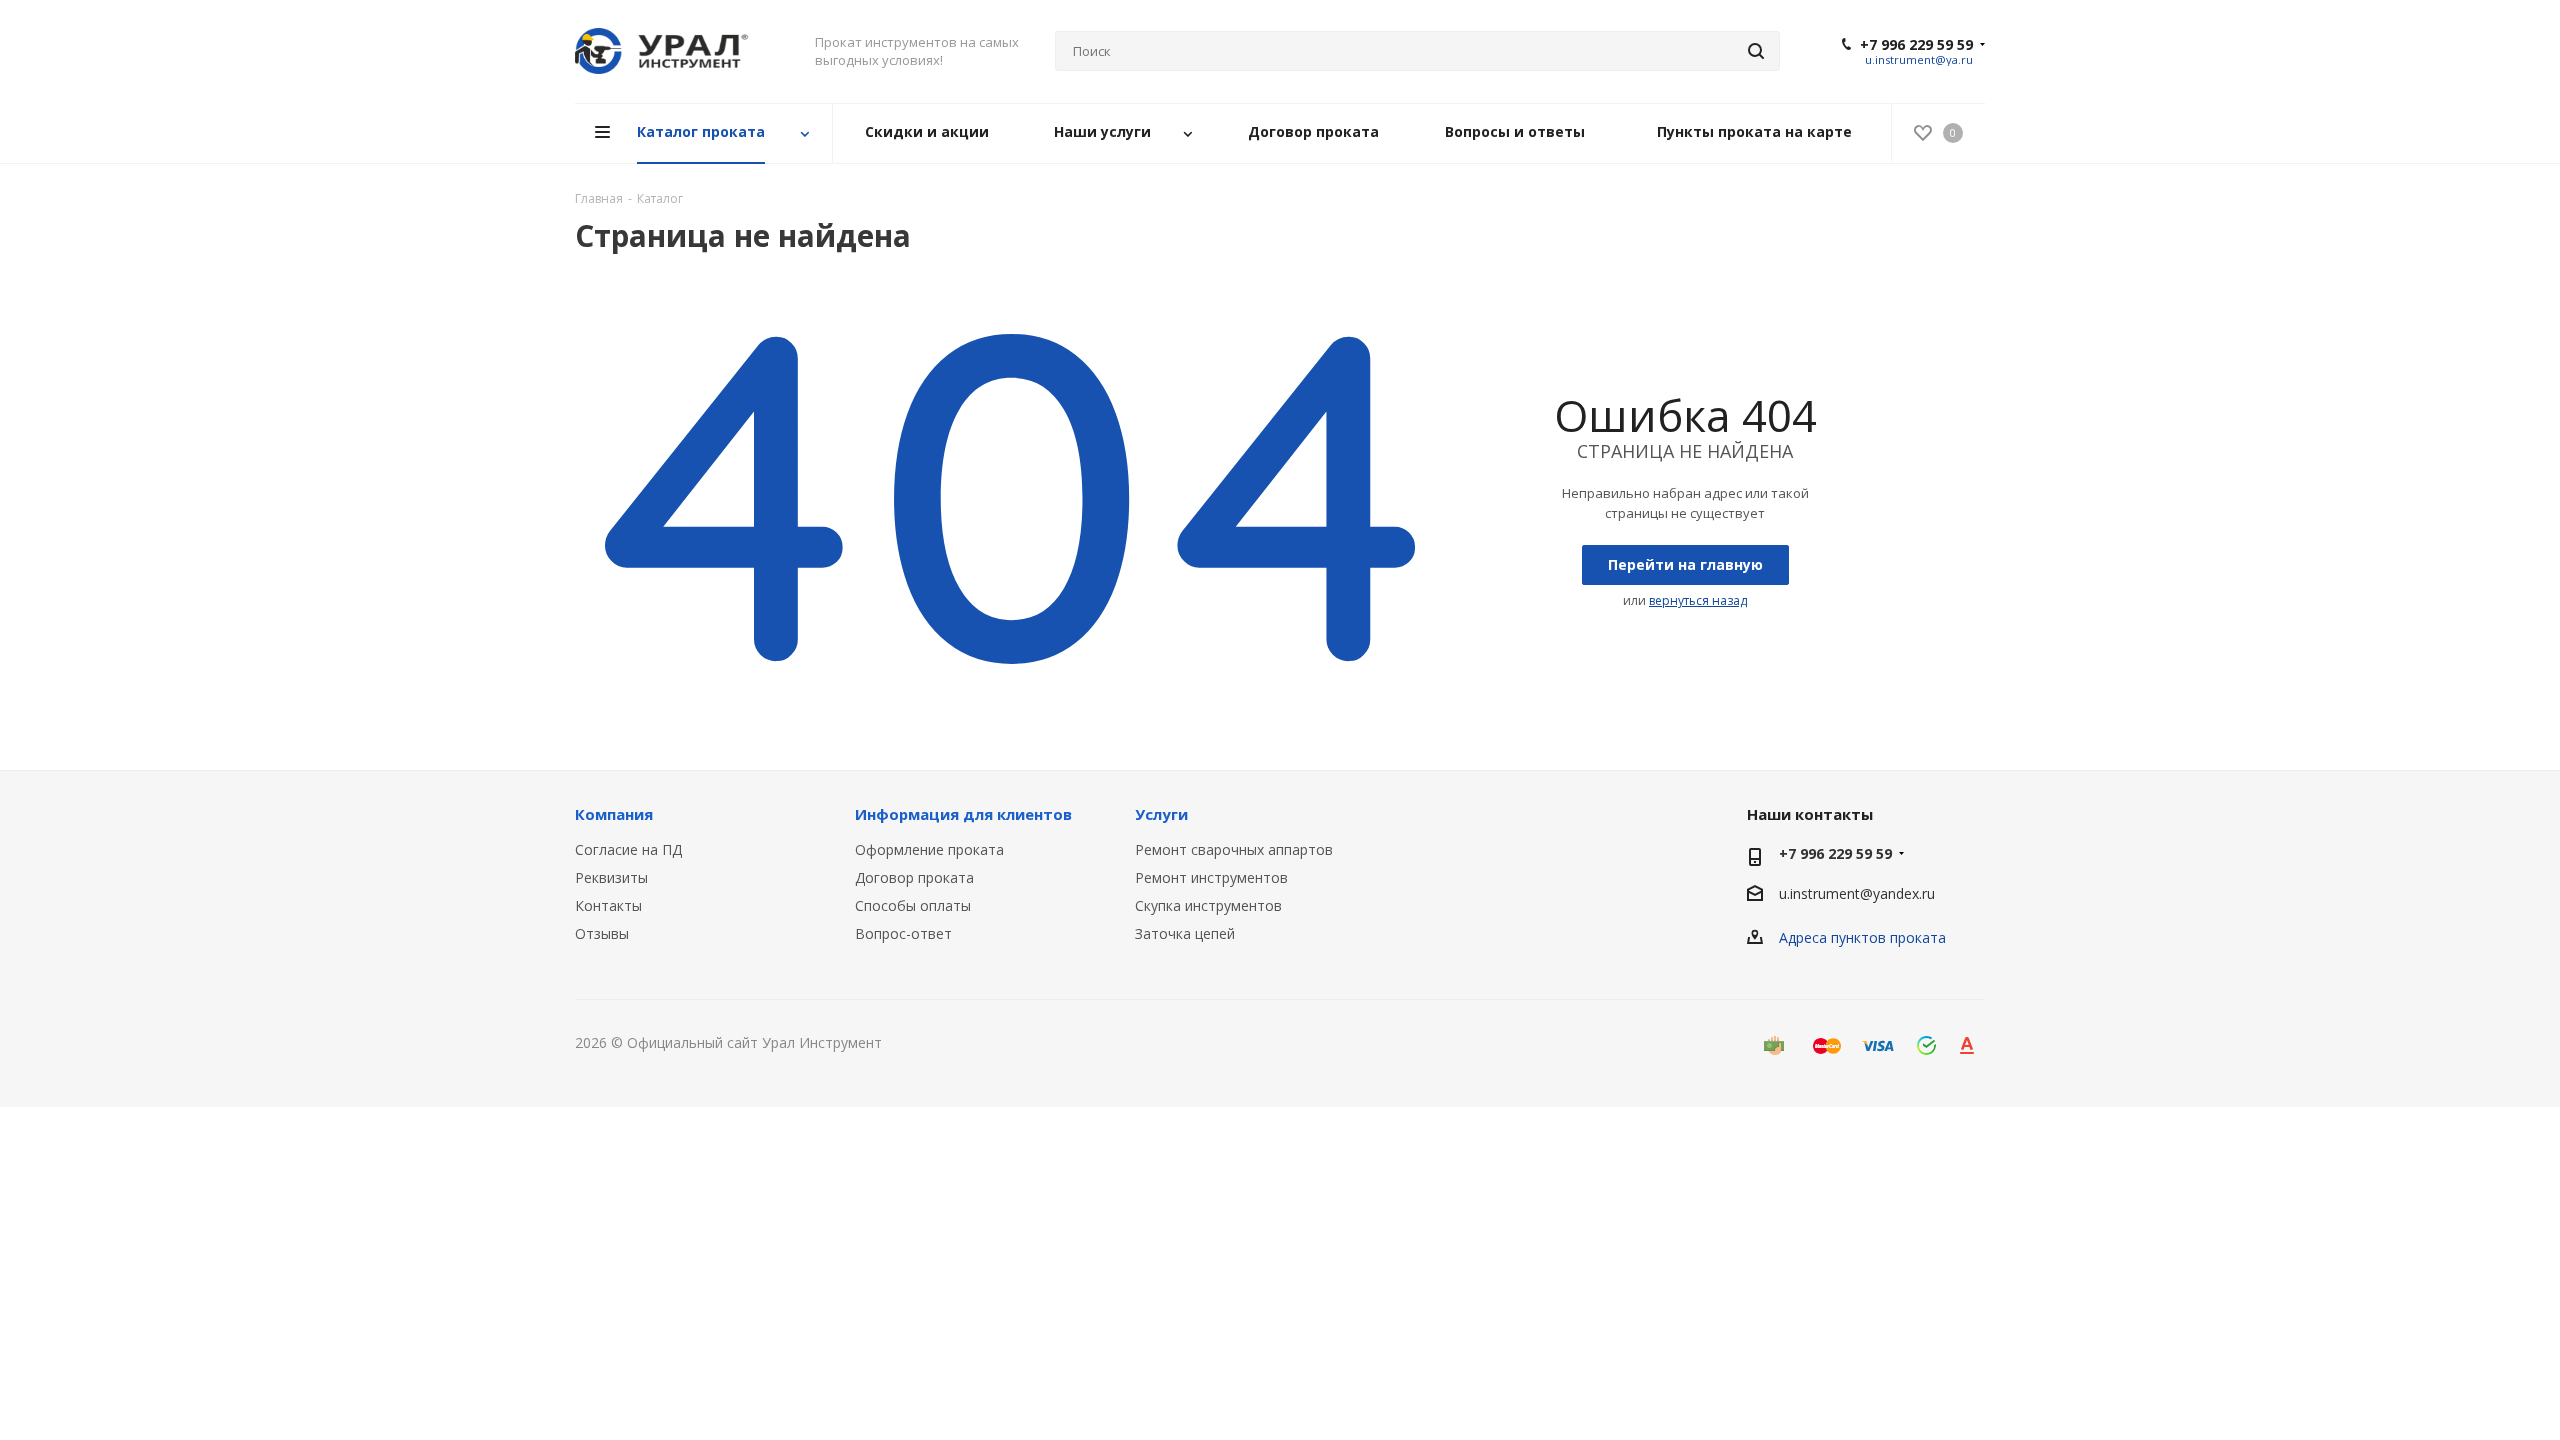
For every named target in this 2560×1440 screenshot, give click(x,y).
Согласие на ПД (628, 849)
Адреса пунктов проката (1862, 937)
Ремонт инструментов (1211, 877)
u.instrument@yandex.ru (1857, 893)
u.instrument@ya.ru (1919, 59)
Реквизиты (611, 877)
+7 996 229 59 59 (1916, 45)
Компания (614, 814)
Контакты (608, 905)
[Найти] (1756, 51)
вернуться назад (1698, 600)
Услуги (1161, 814)
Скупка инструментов (1208, 905)
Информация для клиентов (963, 814)
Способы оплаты (913, 905)
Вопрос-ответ (903, 933)
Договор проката (914, 877)
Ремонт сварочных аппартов (1234, 849)
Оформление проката (929, 849)
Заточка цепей (1185, 933)
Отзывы (602, 933)
